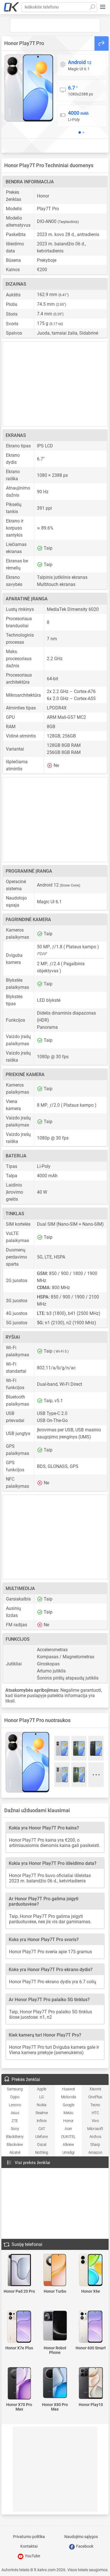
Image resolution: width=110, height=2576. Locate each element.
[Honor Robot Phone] (55, 2326)
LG (42, 2097)
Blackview (15, 2144)
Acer (68, 2129)
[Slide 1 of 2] (80, 132)
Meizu (68, 2113)
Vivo (95, 2121)
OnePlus (95, 2097)
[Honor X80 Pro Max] (55, 2383)
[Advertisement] (55, 25)
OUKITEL (68, 2137)
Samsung (15, 2089)
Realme (42, 2113)
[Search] (92, 7)
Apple (42, 2089)
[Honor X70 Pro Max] (19, 2384)
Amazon (95, 2152)
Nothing (42, 2152)
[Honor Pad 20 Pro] (19, 2270)
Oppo (15, 2097)
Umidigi (68, 2152)
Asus (15, 2113)
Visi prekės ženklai (32, 2163)
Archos (95, 2137)
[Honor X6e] (91, 2270)
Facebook (84, 2546)
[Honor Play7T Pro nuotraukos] (29, 88)
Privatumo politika (29, 2537)
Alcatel (15, 2152)
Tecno (95, 2105)
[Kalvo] (12, 7)
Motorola (69, 2097)
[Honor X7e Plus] (19, 2327)
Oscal (42, 2144)
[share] (102, 43)
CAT (42, 2129)
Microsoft (95, 2129)
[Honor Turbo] (55, 2270)
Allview (68, 2144)
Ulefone (41, 2137)
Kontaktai (29, 2546)
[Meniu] (103, 7)
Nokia (41, 2105)
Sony (15, 2129)
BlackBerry (15, 2137)
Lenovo (15, 2105)
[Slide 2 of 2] (83, 132)
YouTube (32, 2556)
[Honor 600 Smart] (91, 2327)
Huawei (68, 2089)
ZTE (15, 2121)
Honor (68, 2121)
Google (69, 2105)
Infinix (42, 2121)
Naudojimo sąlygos (81, 2537)
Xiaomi (95, 2089)
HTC (95, 2113)
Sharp (95, 2144)
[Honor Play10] (91, 2383)
